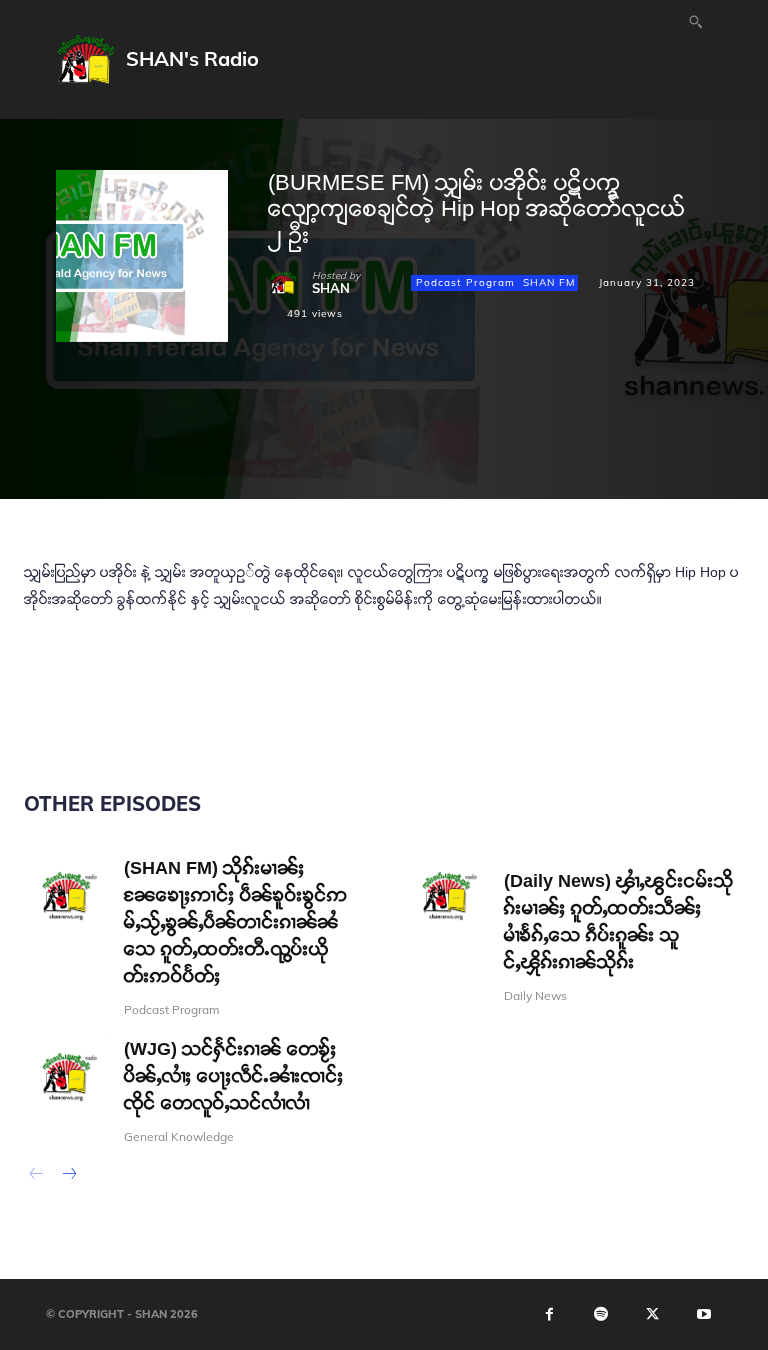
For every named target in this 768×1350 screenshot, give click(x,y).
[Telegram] (426, 421)
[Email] (380, 421)
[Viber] (564, 421)
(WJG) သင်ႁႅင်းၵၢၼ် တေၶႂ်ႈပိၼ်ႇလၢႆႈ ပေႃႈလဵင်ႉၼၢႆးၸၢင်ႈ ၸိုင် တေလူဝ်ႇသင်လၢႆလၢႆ (234, 1076)
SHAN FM (549, 282)
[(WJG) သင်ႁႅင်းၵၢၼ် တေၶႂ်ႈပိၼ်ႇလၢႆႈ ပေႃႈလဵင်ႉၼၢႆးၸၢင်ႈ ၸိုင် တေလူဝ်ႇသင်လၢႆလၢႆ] (65, 1077)
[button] (696, 21)
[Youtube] (704, 1314)
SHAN (331, 288)
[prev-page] (36, 1176)
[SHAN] (290, 283)
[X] (334, 421)
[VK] (472, 421)
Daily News (535, 996)
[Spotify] (601, 1314)
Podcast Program (465, 282)
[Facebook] (288, 421)
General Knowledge (179, 1137)
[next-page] (68, 1176)
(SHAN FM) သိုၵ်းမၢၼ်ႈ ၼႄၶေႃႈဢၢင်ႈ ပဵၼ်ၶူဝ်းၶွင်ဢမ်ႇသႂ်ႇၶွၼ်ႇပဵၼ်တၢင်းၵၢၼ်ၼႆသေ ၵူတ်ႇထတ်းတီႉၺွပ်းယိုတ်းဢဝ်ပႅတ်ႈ (236, 922)
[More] (611, 421)
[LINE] (518, 421)
